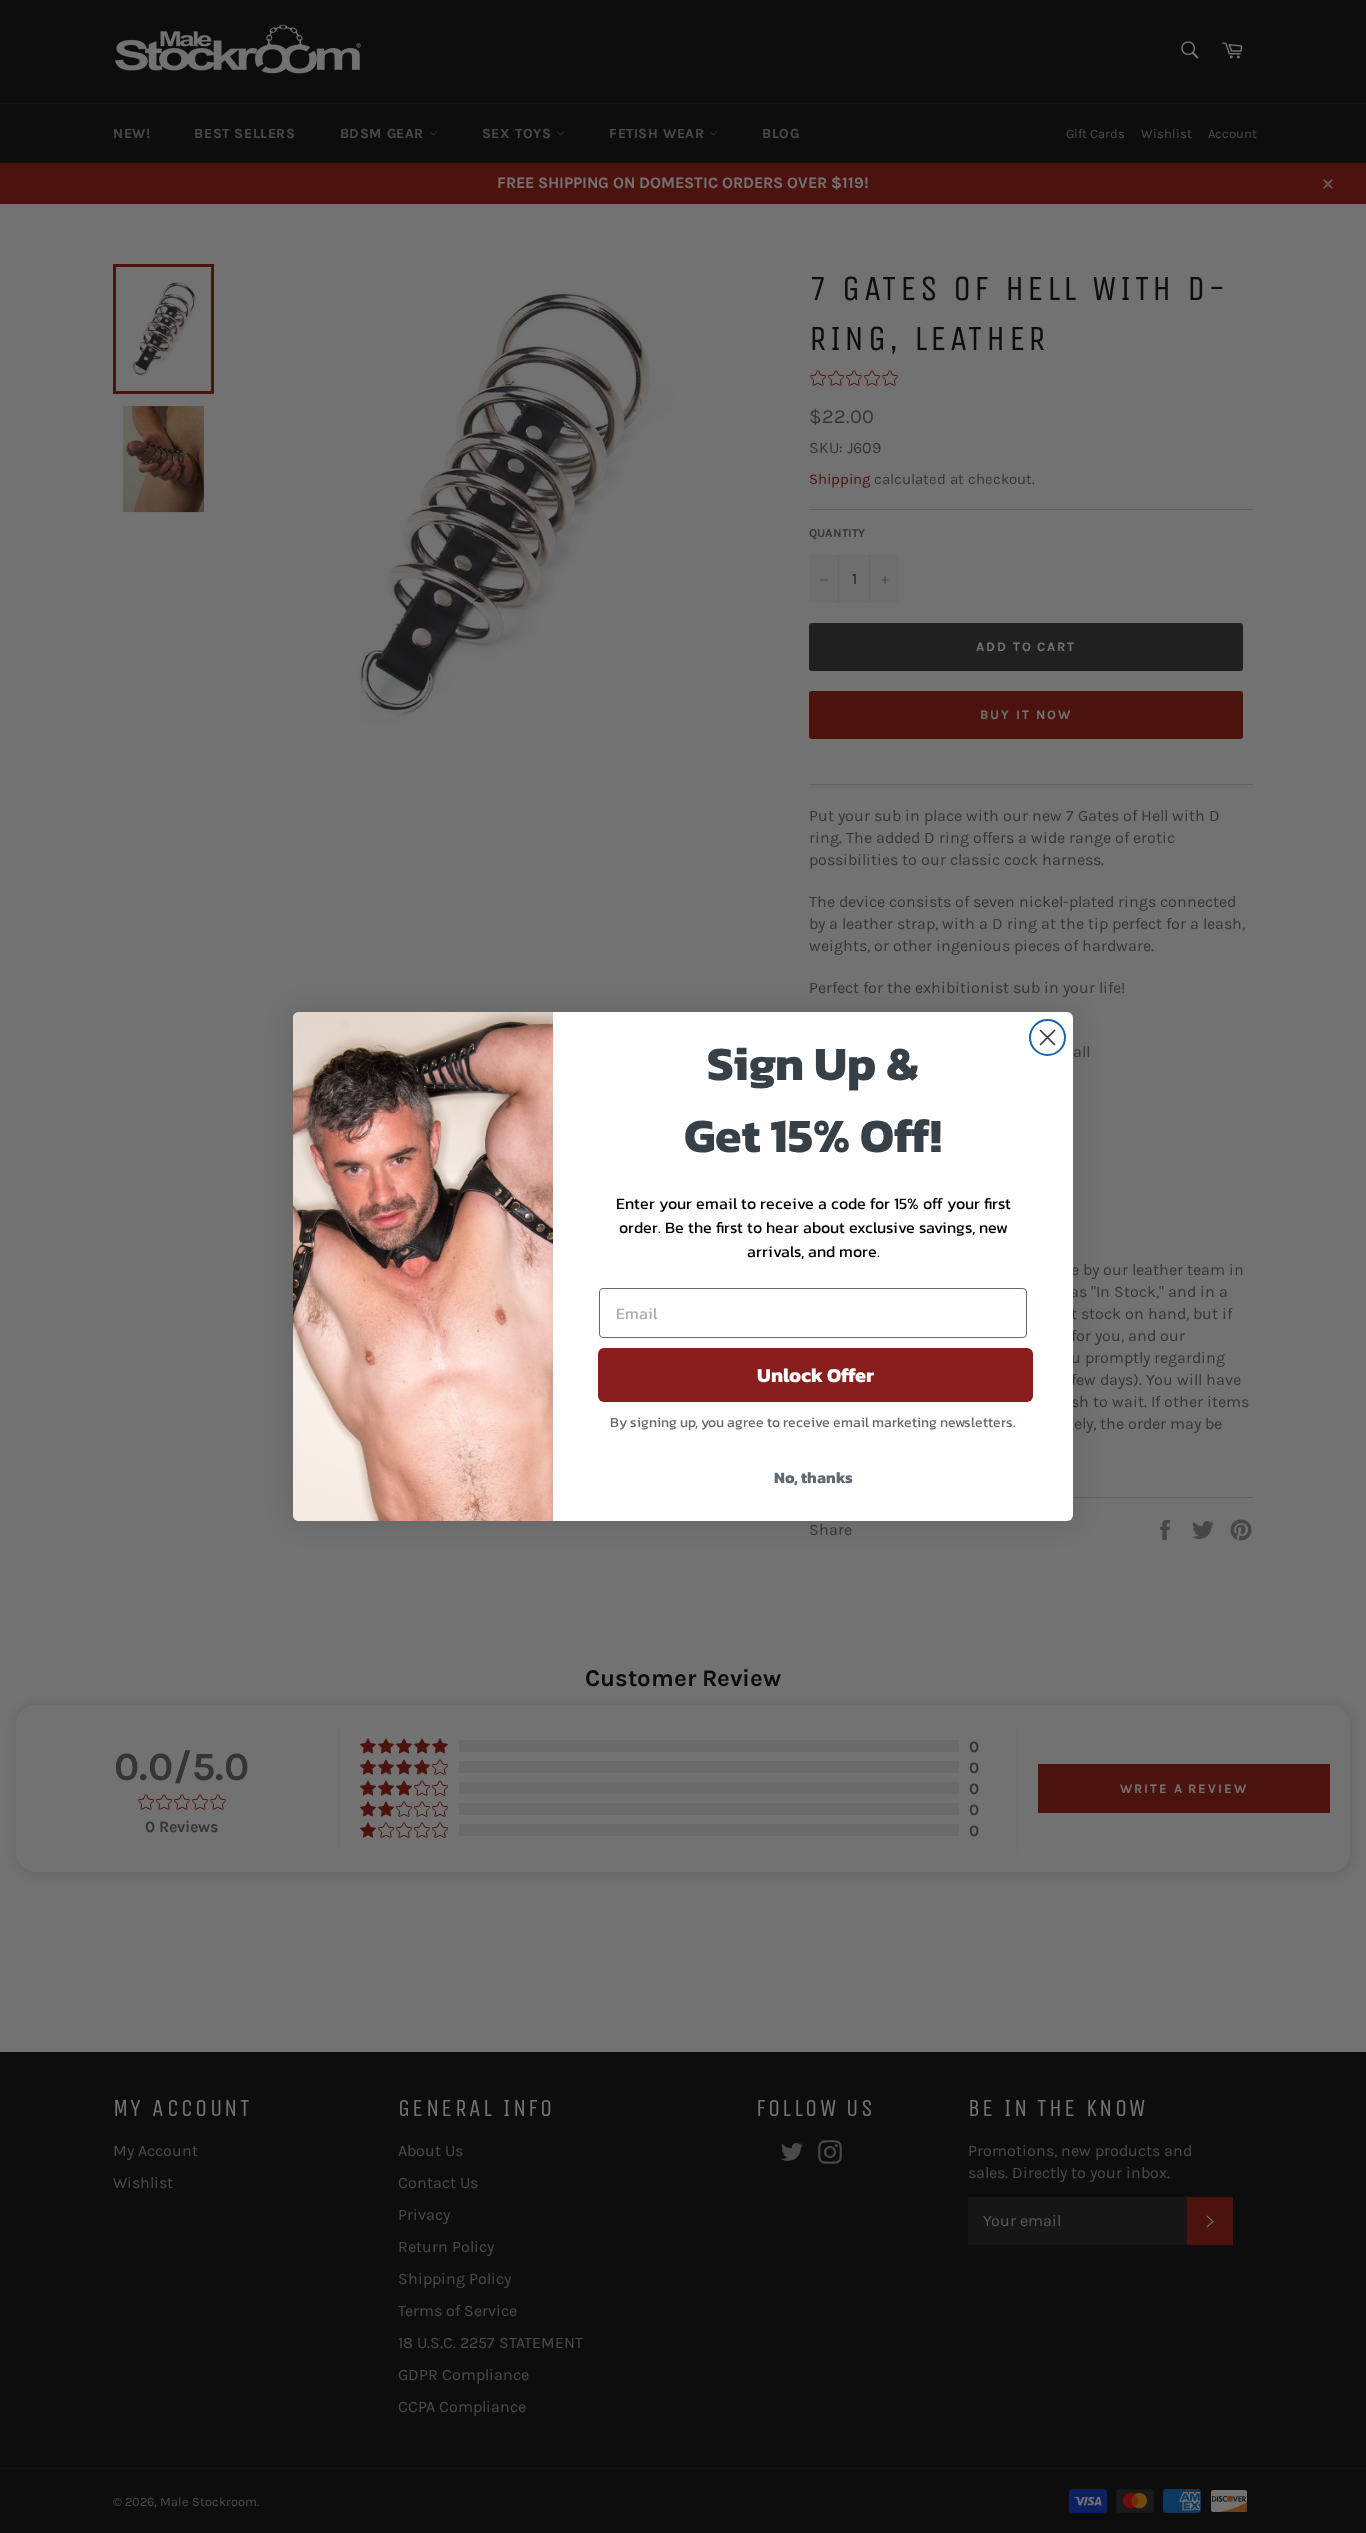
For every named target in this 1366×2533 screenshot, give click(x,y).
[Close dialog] (1047, 1037)
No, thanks (813, 1477)
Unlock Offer (815, 1375)
